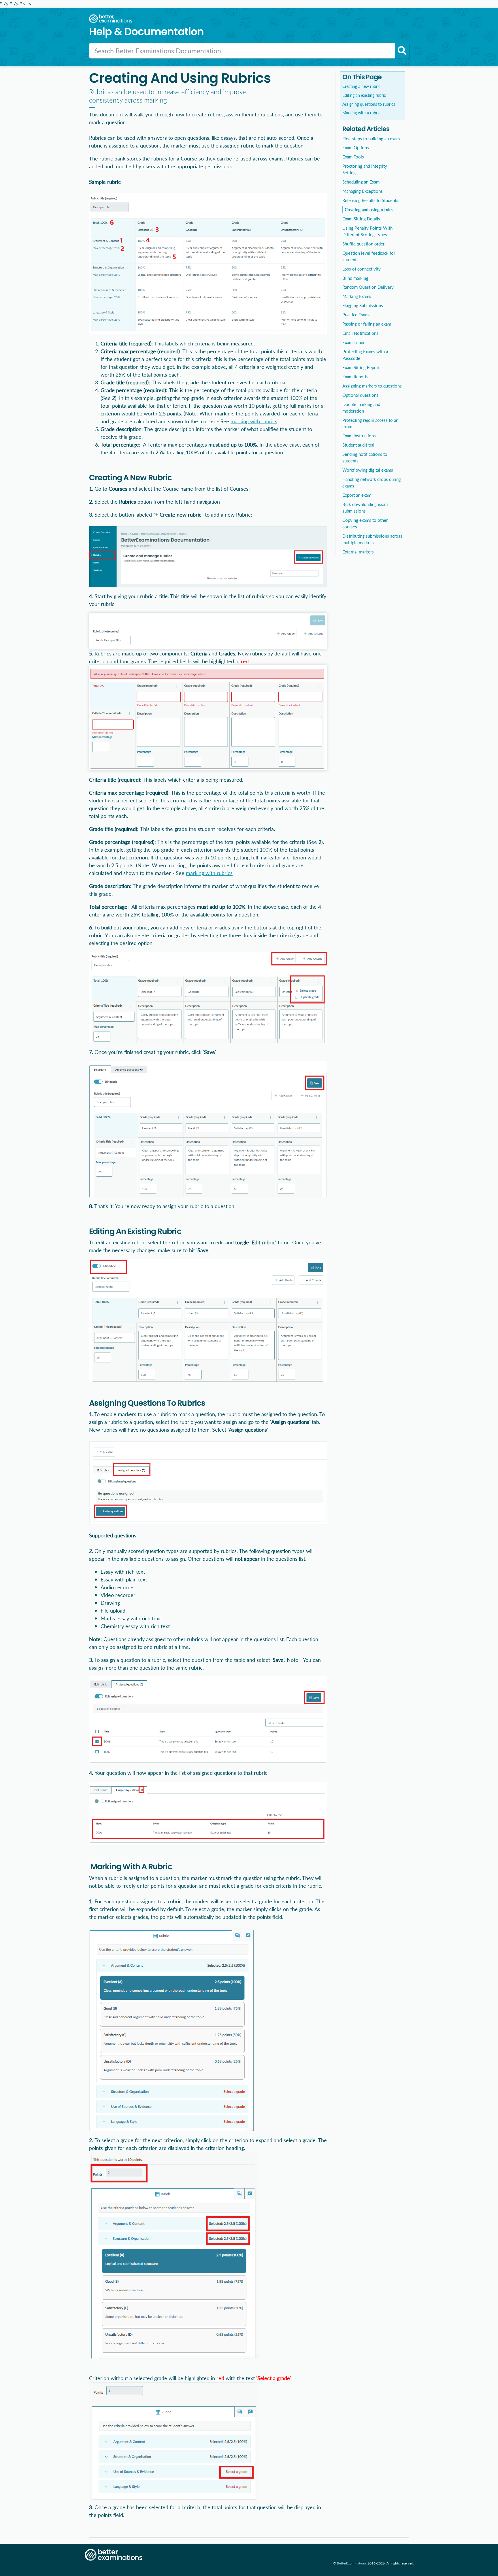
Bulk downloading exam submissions (365, 508)
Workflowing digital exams (368, 470)
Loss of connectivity (362, 269)
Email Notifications (360, 333)
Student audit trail (359, 445)
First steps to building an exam (371, 139)
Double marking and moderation (361, 408)
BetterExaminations (352, 2563)
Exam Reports (355, 377)
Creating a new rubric (361, 86)
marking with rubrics (254, 421)
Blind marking (355, 278)
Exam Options (356, 148)
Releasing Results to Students (370, 200)
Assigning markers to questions (372, 386)
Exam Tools (353, 157)
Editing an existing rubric (364, 95)
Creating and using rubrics (369, 209)
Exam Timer (353, 342)
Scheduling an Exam (361, 182)
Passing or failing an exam (367, 324)
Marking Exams (357, 296)
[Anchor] (94, 466)
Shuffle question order (363, 244)
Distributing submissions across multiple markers (372, 539)
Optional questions (360, 395)
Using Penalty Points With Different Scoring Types (367, 231)
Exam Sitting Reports (362, 367)
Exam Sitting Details (361, 219)
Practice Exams (356, 315)
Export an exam (357, 495)
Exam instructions (359, 436)
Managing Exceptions (363, 191)
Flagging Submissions (363, 305)
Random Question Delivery (368, 287)
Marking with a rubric (361, 113)
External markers (358, 552)
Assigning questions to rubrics (369, 104)
